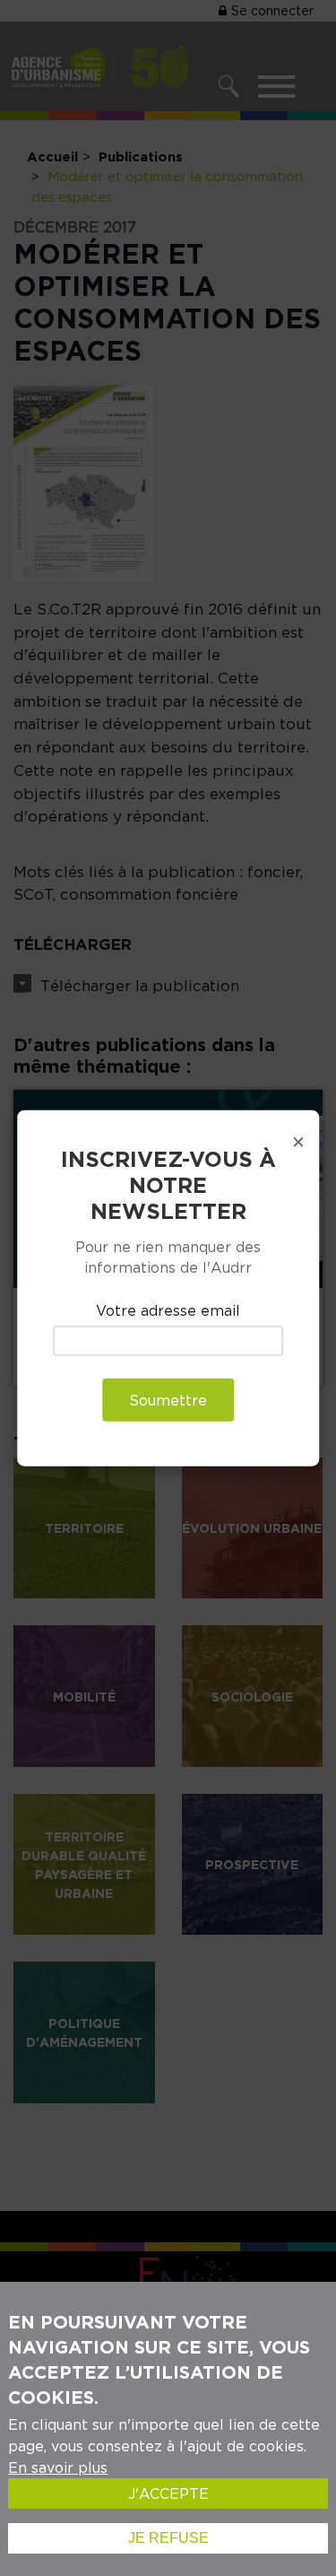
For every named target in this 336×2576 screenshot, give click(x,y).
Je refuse (168, 2538)
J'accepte (168, 2493)
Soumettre (168, 1399)
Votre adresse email (168, 1310)
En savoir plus (58, 2467)
